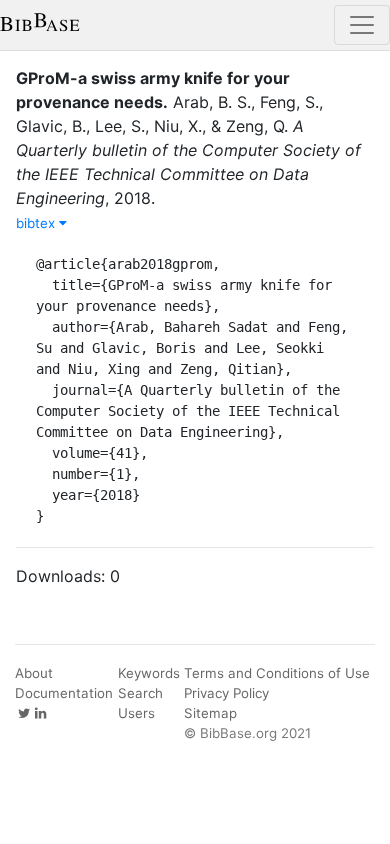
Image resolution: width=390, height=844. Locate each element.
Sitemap (210, 713)
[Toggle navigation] (362, 25)
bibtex (37, 223)
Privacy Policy (226, 693)
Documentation (64, 693)
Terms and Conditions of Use (277, 673)
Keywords (149, 673)
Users (136, 713)
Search (140, 693)
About (34, 673)
